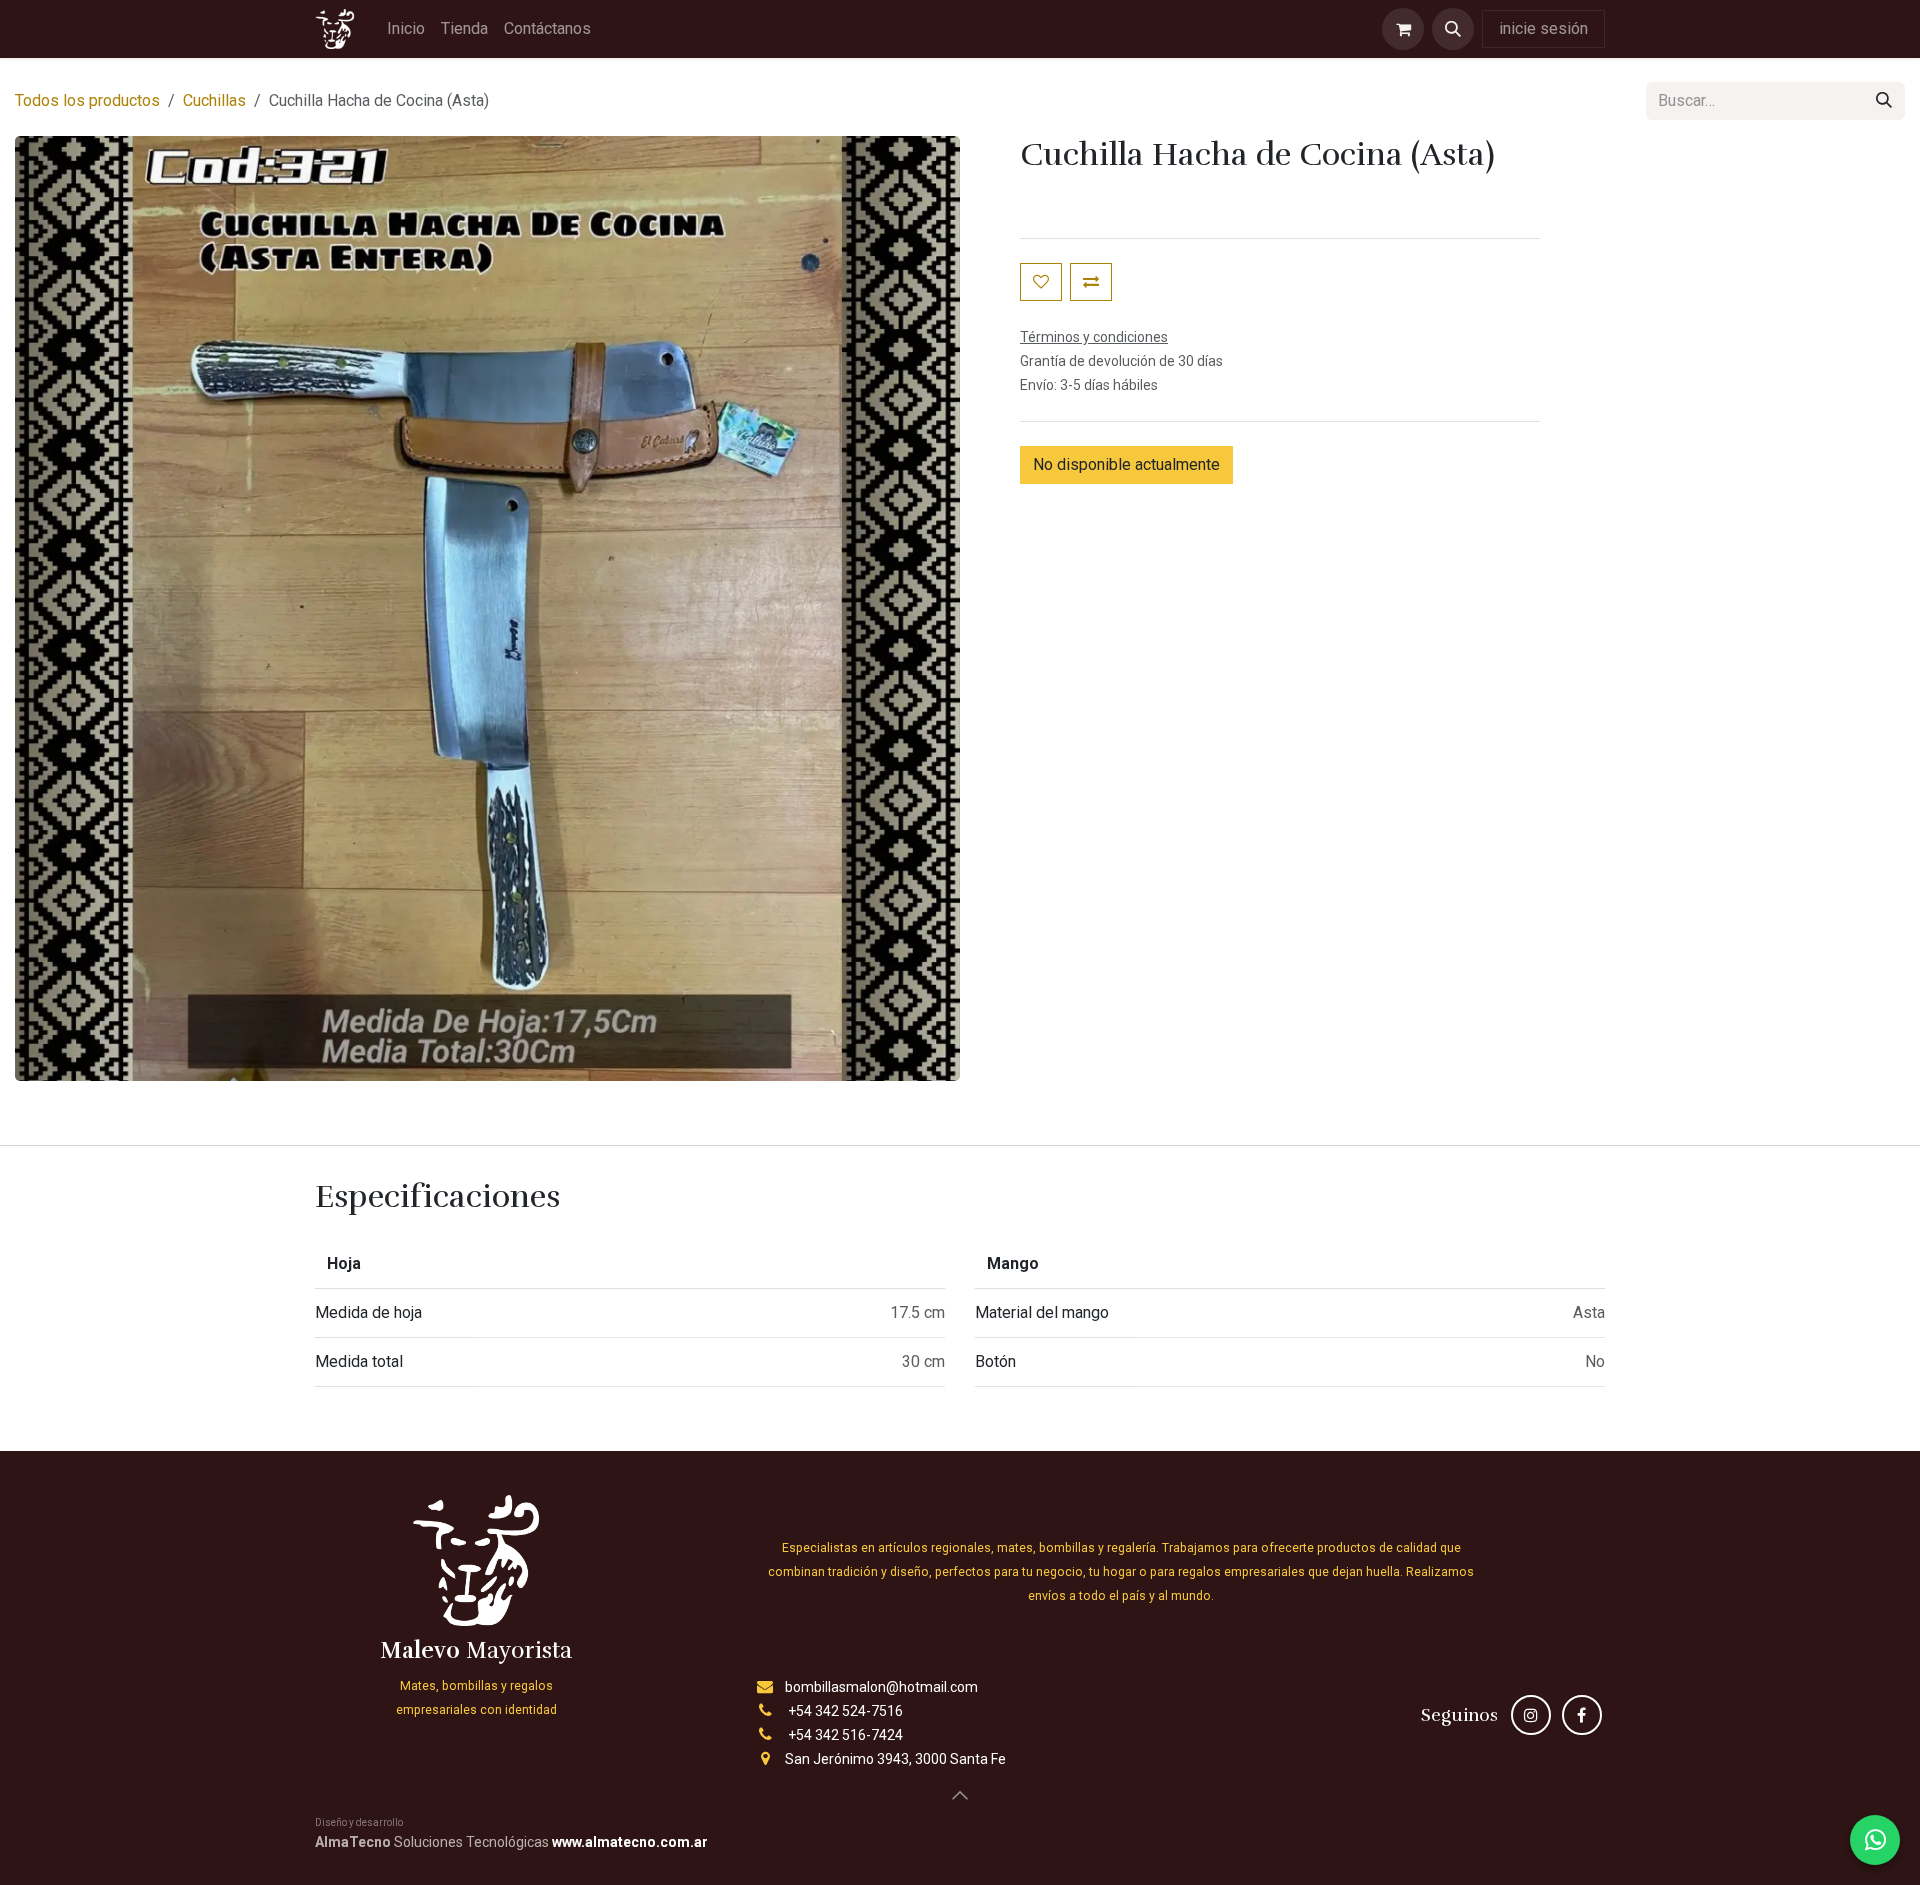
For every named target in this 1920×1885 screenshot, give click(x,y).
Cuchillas (214, 100)
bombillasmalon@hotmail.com (881, 1687)
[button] (1453, 29)
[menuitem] (406, 29)
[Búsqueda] (1884, 101)
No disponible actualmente (1126, 464)
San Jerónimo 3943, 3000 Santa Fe (895, 1759)
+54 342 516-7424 (845, 1735)
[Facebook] (1582, 1715)
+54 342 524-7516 (845, 1711)
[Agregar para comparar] (1091, 282)
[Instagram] (1531, 1715)
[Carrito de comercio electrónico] (1403, 29)
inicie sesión (1543, 28)
